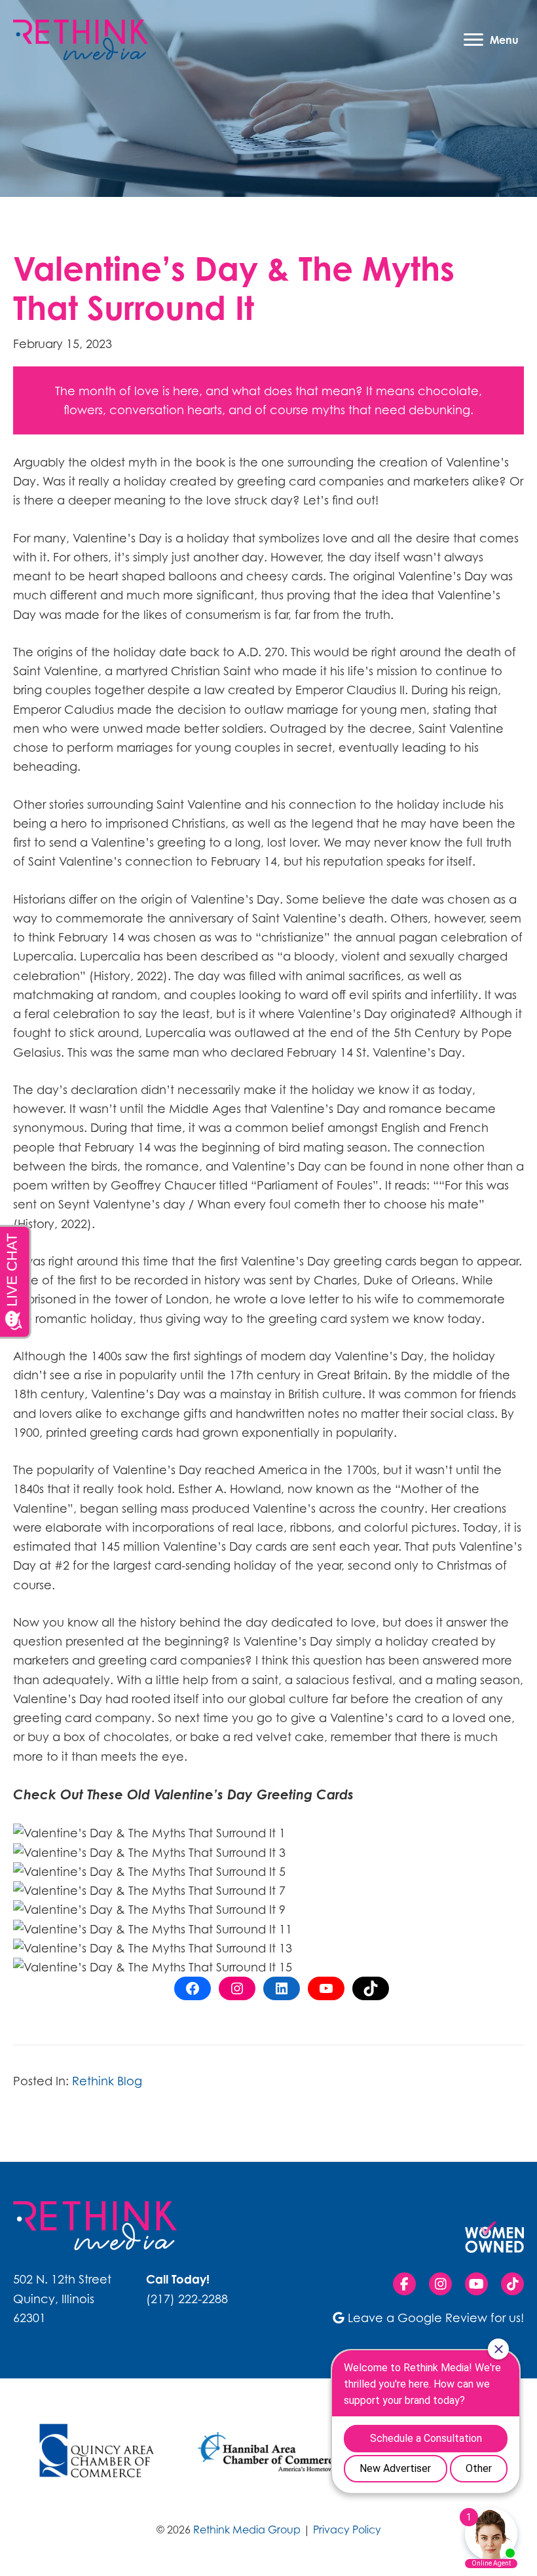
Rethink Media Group (247, 2530)
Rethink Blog (107, 2081)
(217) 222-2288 (187, 2299)
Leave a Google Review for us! (436, 2318)
